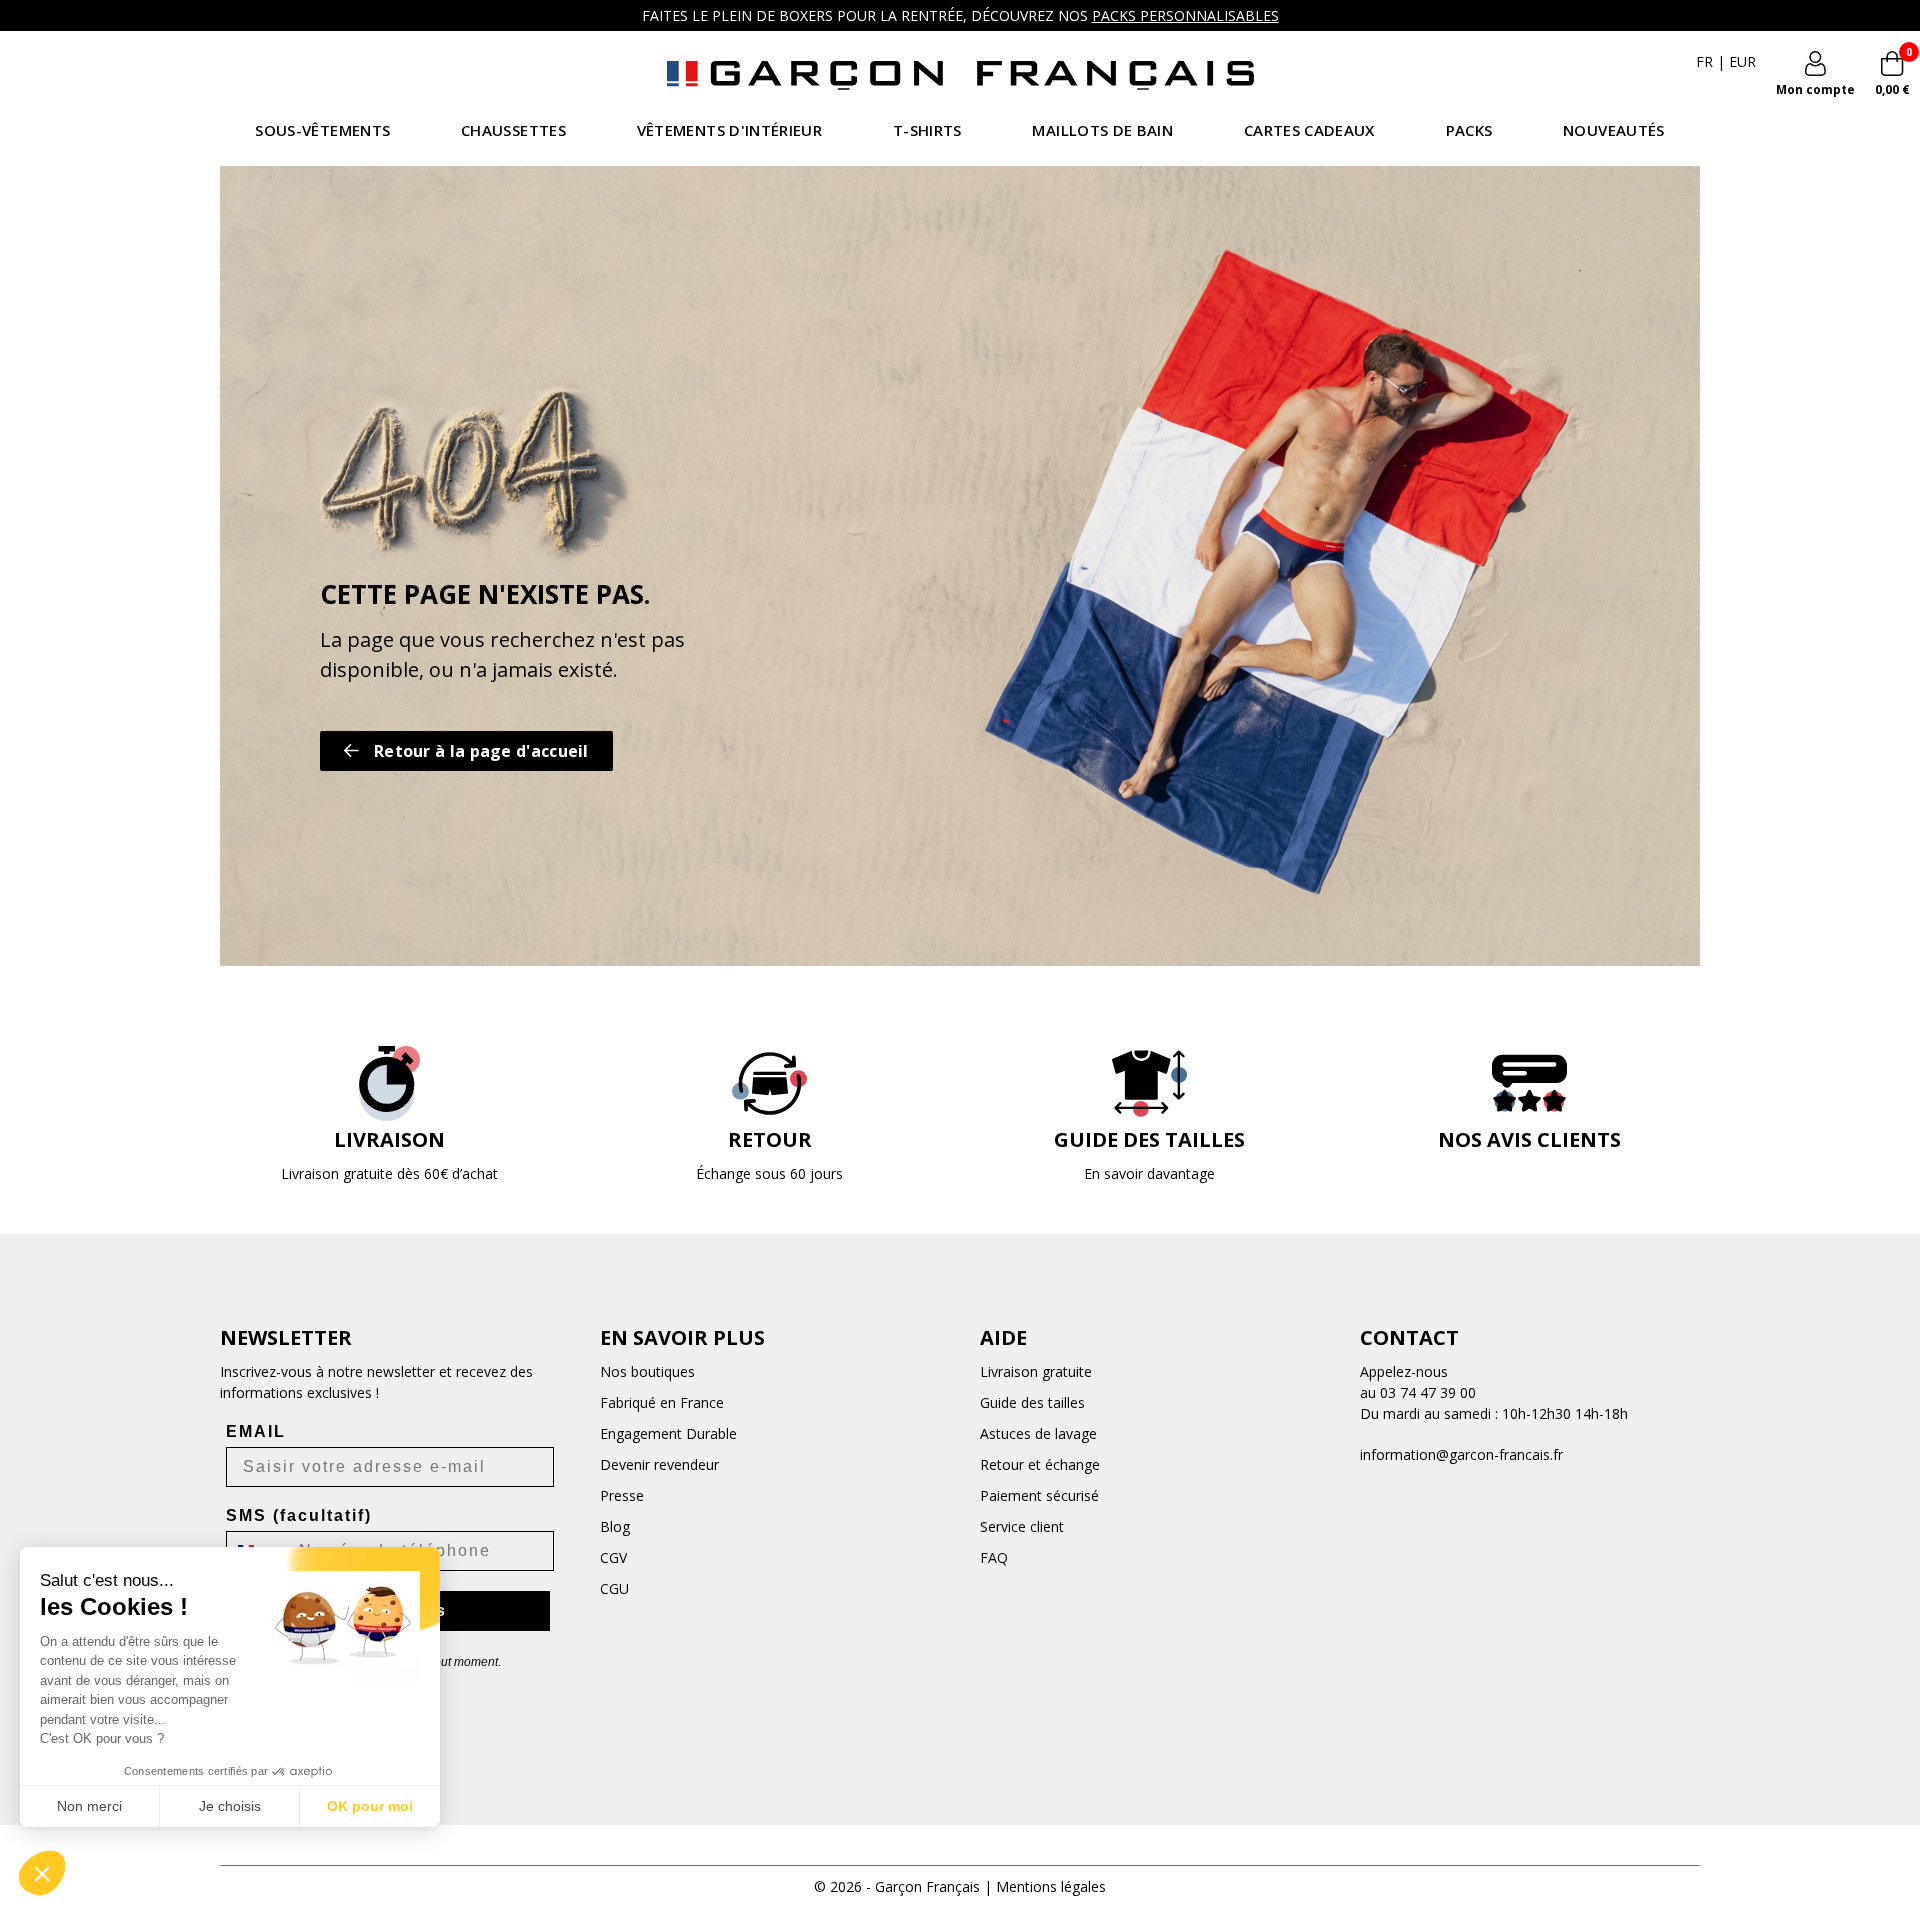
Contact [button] (1409, 1337)
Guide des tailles (1032, 1402)
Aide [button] (1003, 1337)
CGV (613, 1557)
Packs (1469, 130)
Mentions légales (1051, 1886)
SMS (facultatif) (299, 1515)
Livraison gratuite (1036, 1371)
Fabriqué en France (662, 1402)
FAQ (994, 1557)
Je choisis (230, 1806)
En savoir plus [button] (682, 1337)
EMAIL (256, 1431)
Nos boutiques (647, 1371)
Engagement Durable (668, 1433)
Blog (615, 1526)
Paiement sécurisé (1039, 1495)
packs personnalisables (1185, 15)
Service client (1022, 1526)
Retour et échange (1040, 1464)
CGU (614, 1588)
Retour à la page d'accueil (481, 751)
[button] (42, 1873)
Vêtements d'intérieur (729, 130)
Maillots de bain (1102, 130)
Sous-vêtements (322, 130)
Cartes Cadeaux (1309, 130)
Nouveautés (1613, 130)
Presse (622, 1495)
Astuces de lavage (1038, 1433)
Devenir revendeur (659, 1464)
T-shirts (927, 130)
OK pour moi (370, 1806)
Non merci (89, 1806)
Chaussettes (513, 130)
